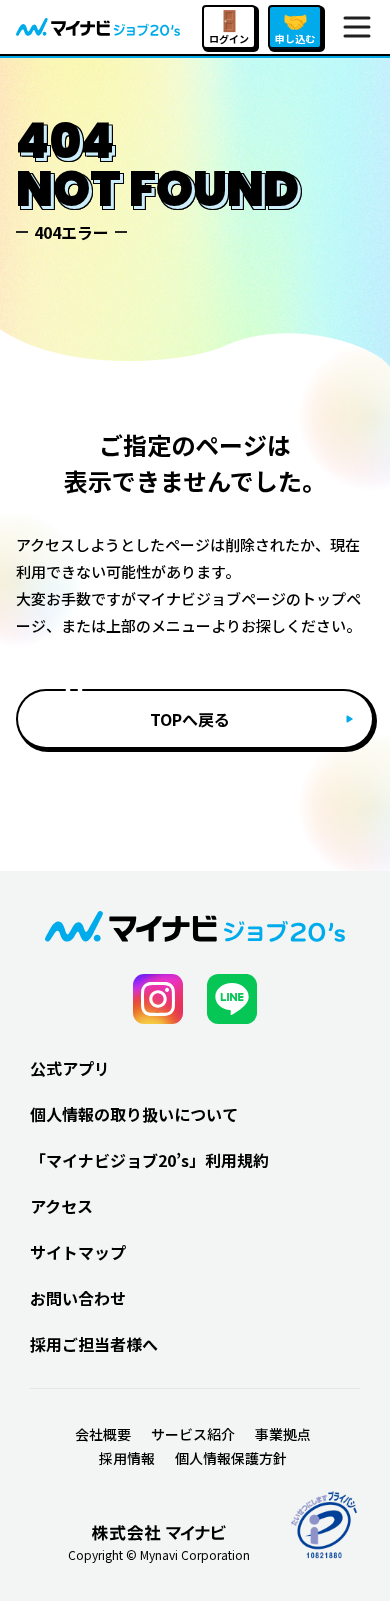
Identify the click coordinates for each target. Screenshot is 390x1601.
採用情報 (127, 1458)
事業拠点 (283, 1434)
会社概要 (103, 1434)
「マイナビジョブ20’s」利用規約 (149, 1160)
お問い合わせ (78, 1298)
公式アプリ (70, 1068)
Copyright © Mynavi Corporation (159, 1555)
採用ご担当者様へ (94, 1344)
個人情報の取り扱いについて (134, 1114)
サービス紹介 (193, 1434)
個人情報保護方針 (231, 1458)
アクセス (61, 1206)
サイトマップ (78, 1252)
